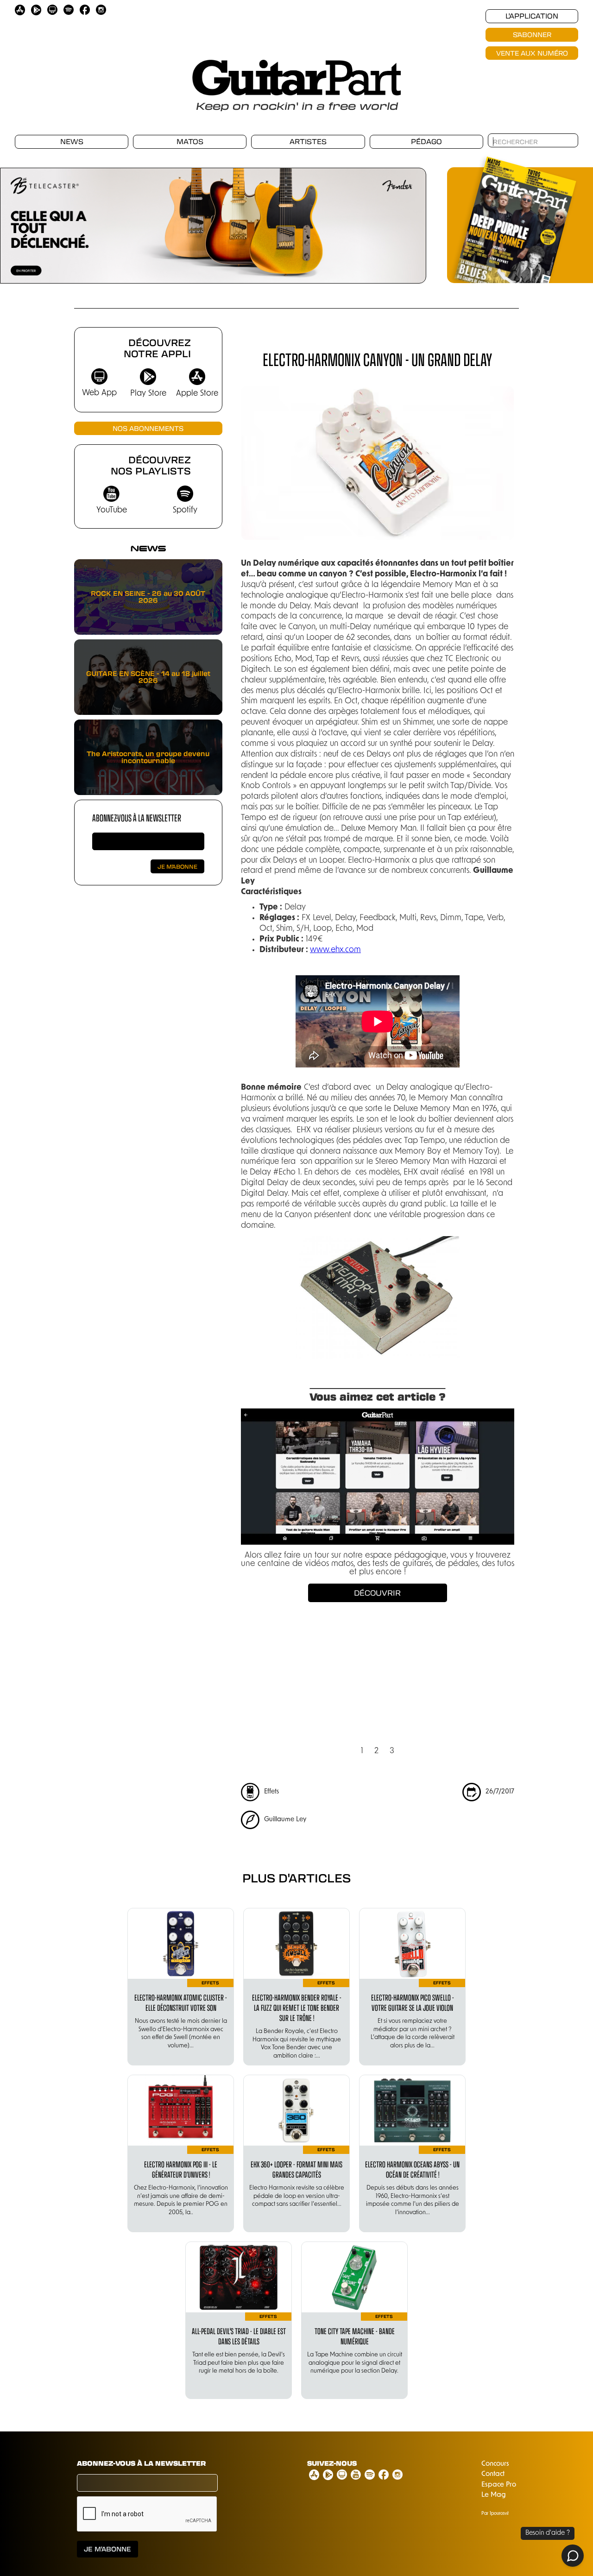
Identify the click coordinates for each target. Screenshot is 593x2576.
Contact (493, 2474)
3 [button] (392, 1751)
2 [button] (376, 1751)
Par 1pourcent (495, 2514)
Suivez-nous (332, 2463)
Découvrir (377, 1593)
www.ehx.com (335, 950)
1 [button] (362, 1751)
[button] (19, 221)
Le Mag (494, 2495)
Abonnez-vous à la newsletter (137, 818)
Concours (495, 2464)
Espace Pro (499, 2485)
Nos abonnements (148, 428)
